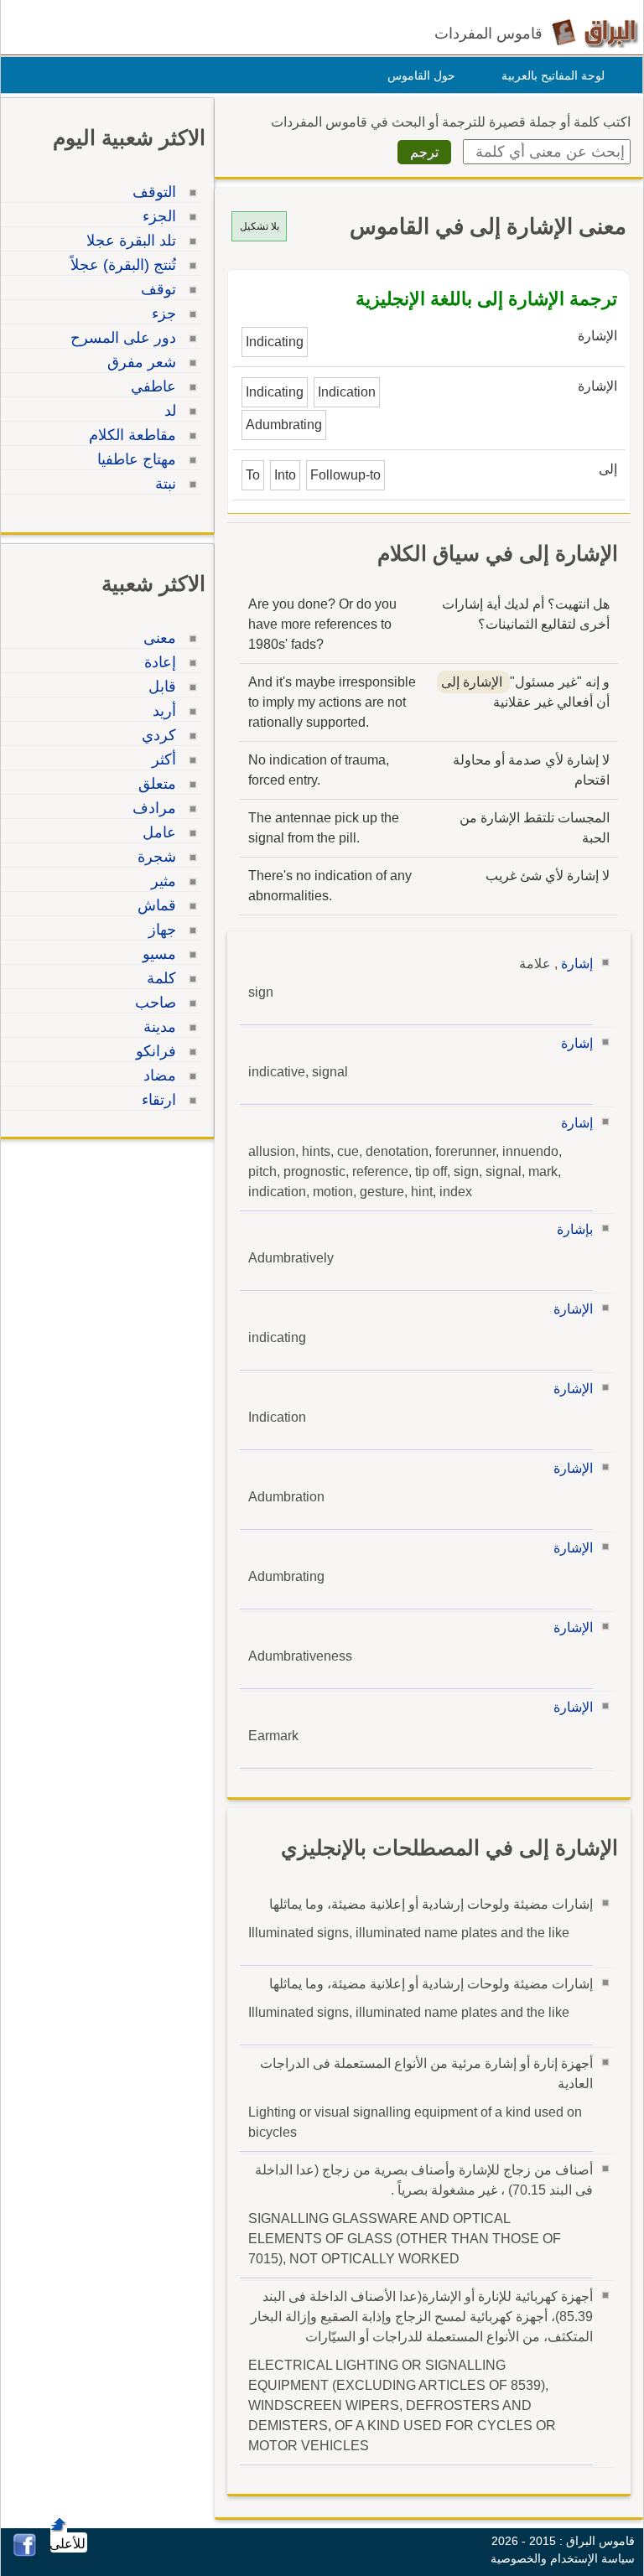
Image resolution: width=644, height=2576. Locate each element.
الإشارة (573, 1309)
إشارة (577, 964)
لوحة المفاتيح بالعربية (553, 75)
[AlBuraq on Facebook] (25, 2552)
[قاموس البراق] (595, 32)
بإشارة (575, 1229)
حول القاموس (421, 75)
